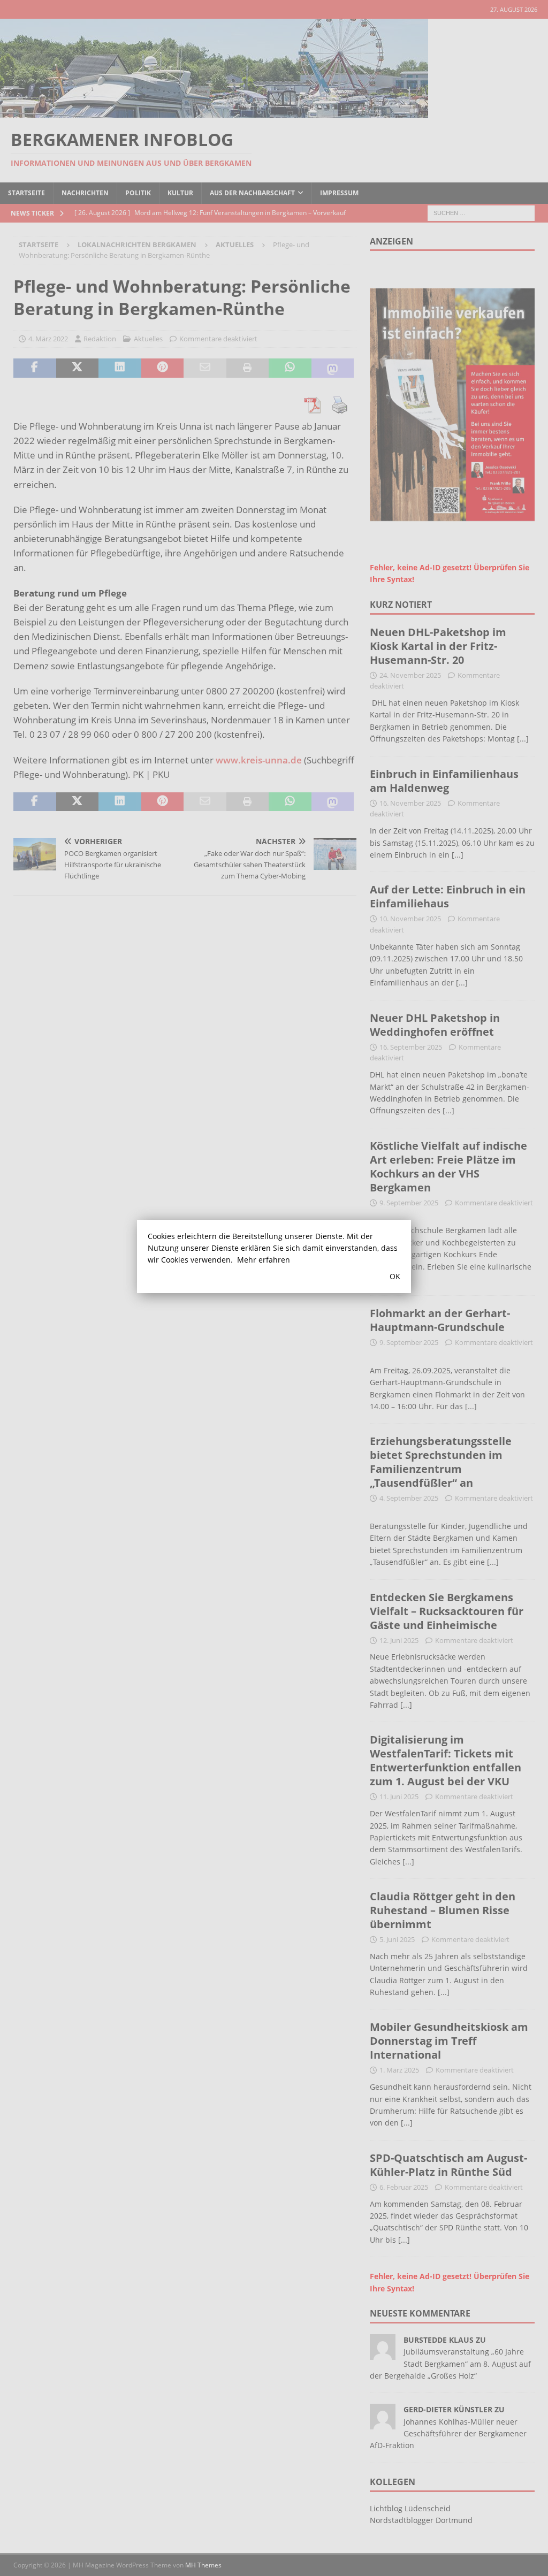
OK (395, 1276)
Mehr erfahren (264, 1260)
